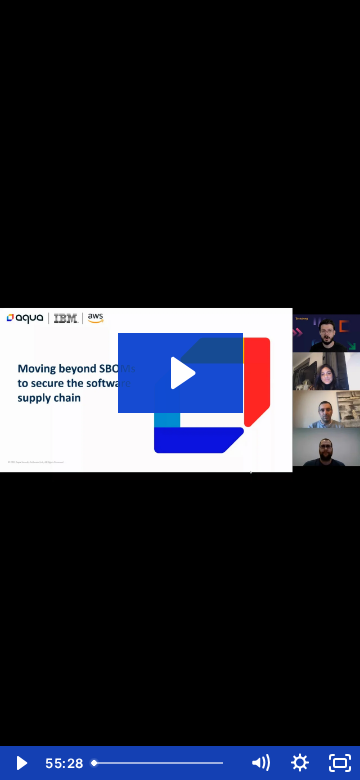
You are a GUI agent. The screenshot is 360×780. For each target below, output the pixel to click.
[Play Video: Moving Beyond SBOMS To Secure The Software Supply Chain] (180, 373)
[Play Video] (20, 763)
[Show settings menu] (300, 763)
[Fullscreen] (340, 763)
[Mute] (260, 763)
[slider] (162, 763)
